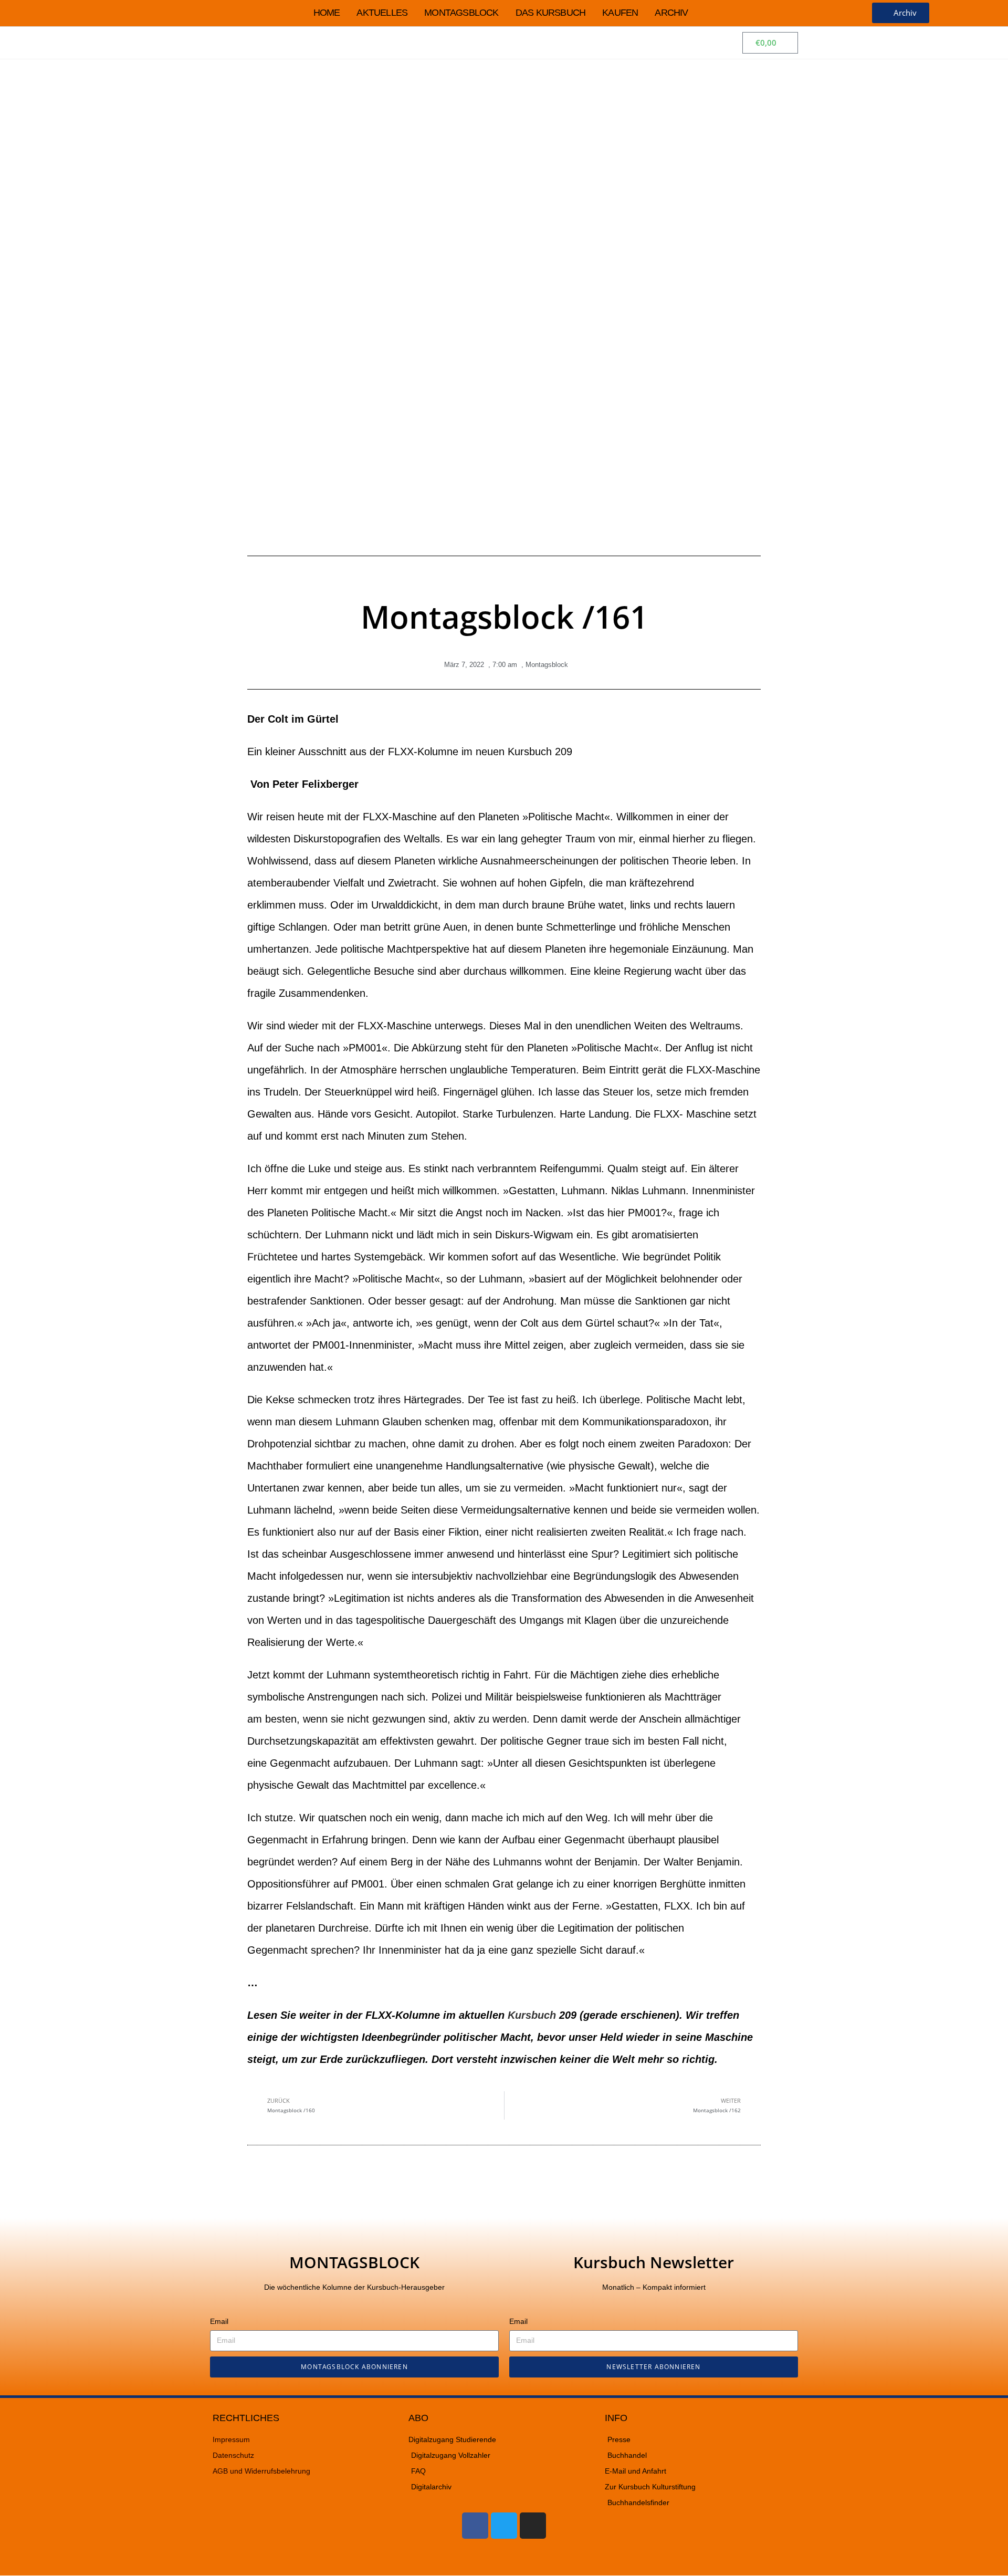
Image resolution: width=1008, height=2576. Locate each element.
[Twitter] (504, 2526)
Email (219, 2321)
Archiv (671, 13)
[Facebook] (475, 2526)
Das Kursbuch (550, 13)
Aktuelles (382, 13)
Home (327, 13)
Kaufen (620, 13)
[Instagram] (533, 2526)
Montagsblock (461, 13)
